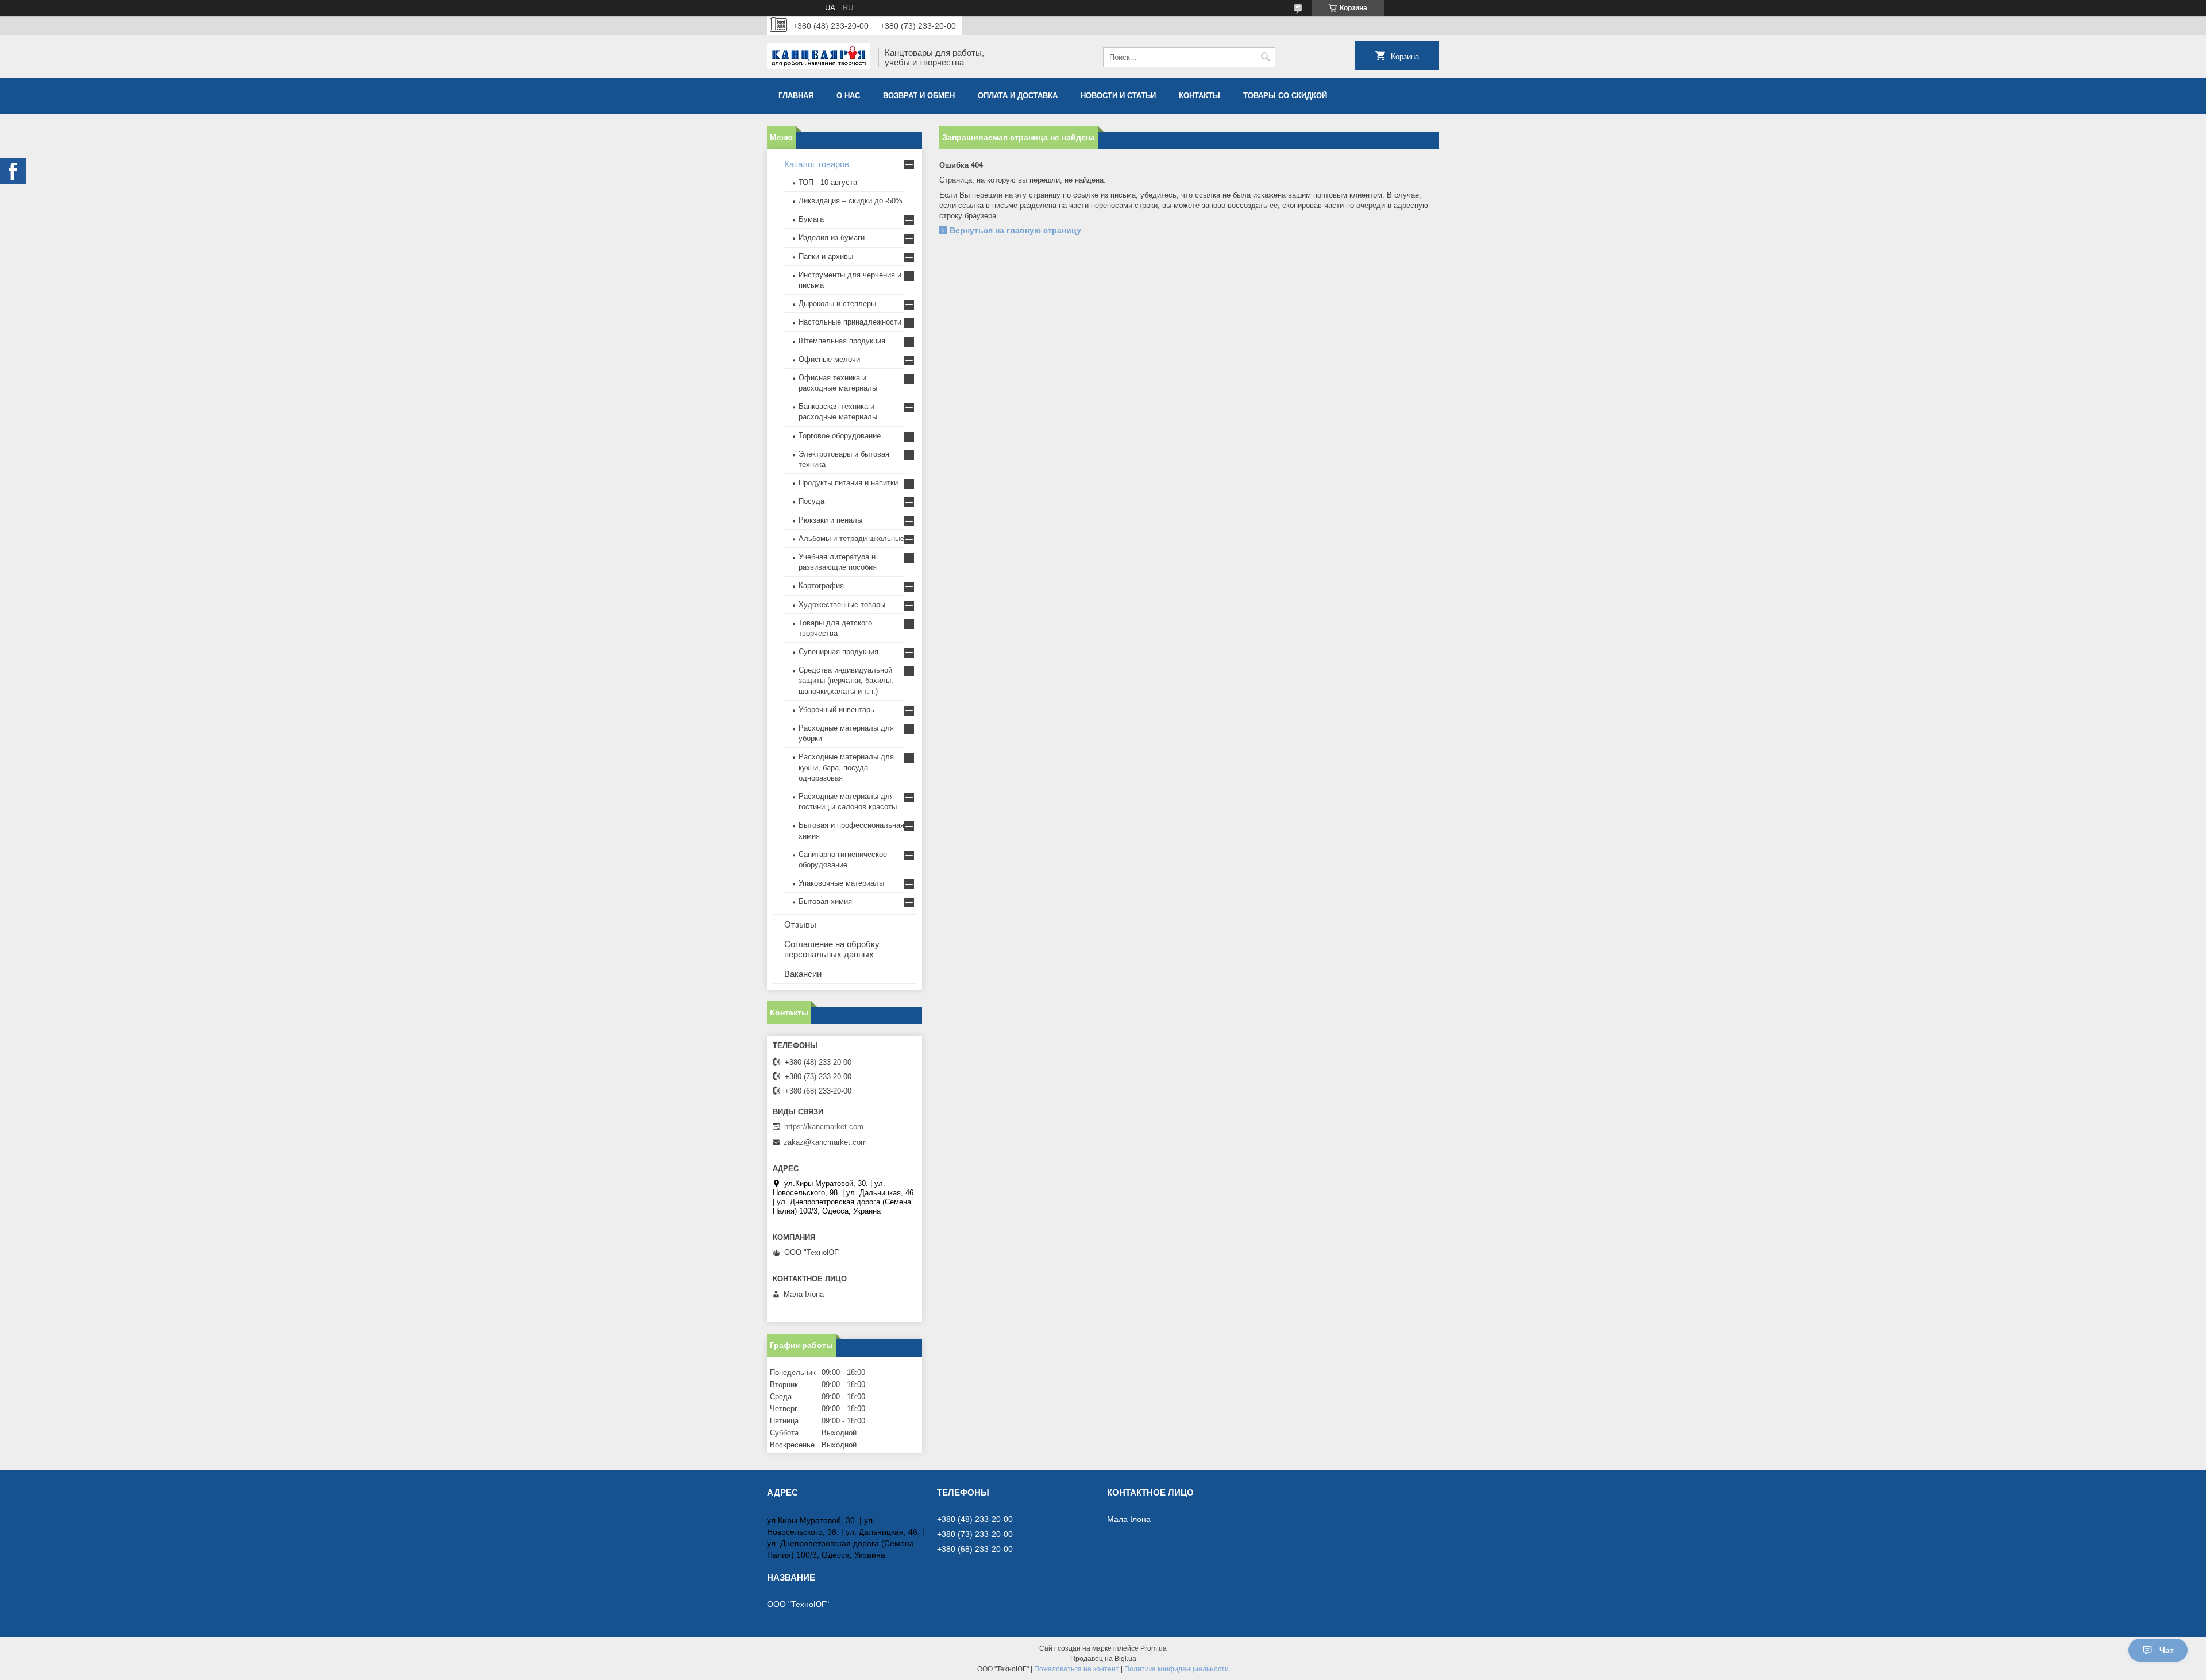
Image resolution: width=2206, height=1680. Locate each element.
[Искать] (1265, 57)
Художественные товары (842, 605)
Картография (821, 586)
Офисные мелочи (829, 359)
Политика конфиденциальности (1177, 1669)
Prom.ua (1154, 1648)
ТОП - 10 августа (828, 182)
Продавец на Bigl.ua (1103, 1659)
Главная (796, 96)
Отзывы (800, 924)
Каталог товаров (817, 164)
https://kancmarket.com (824, 1127)
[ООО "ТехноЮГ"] (819, 57)
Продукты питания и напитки (848, 483)
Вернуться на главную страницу (1015, 230)
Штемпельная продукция (842, 341)
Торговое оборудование (840, 436)
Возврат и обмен (919, 96)
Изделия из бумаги (832, 237)
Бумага (811, 219)
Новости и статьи (1118, 96)
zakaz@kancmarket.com (825, 1142)
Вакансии (803, 974)
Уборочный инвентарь (836, 710)
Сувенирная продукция (838, 652)
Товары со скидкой (1285, 96)
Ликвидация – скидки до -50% (851, 201)
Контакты (1200, 96)
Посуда (811, 501)
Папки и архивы (826, 256)
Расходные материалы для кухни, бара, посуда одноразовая (846, 767)
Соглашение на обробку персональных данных (832, 949)
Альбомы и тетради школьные (851, 538)
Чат (2167, 1650)
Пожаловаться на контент (1077, 1669)
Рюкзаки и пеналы (830, 520)
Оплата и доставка (1018, 96)
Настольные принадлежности (850, 322)
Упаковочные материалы (841, 883)
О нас (848, 96)
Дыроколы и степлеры (837, 304)
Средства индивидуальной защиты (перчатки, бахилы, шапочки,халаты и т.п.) (846, 680)
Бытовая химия (825, 901)
